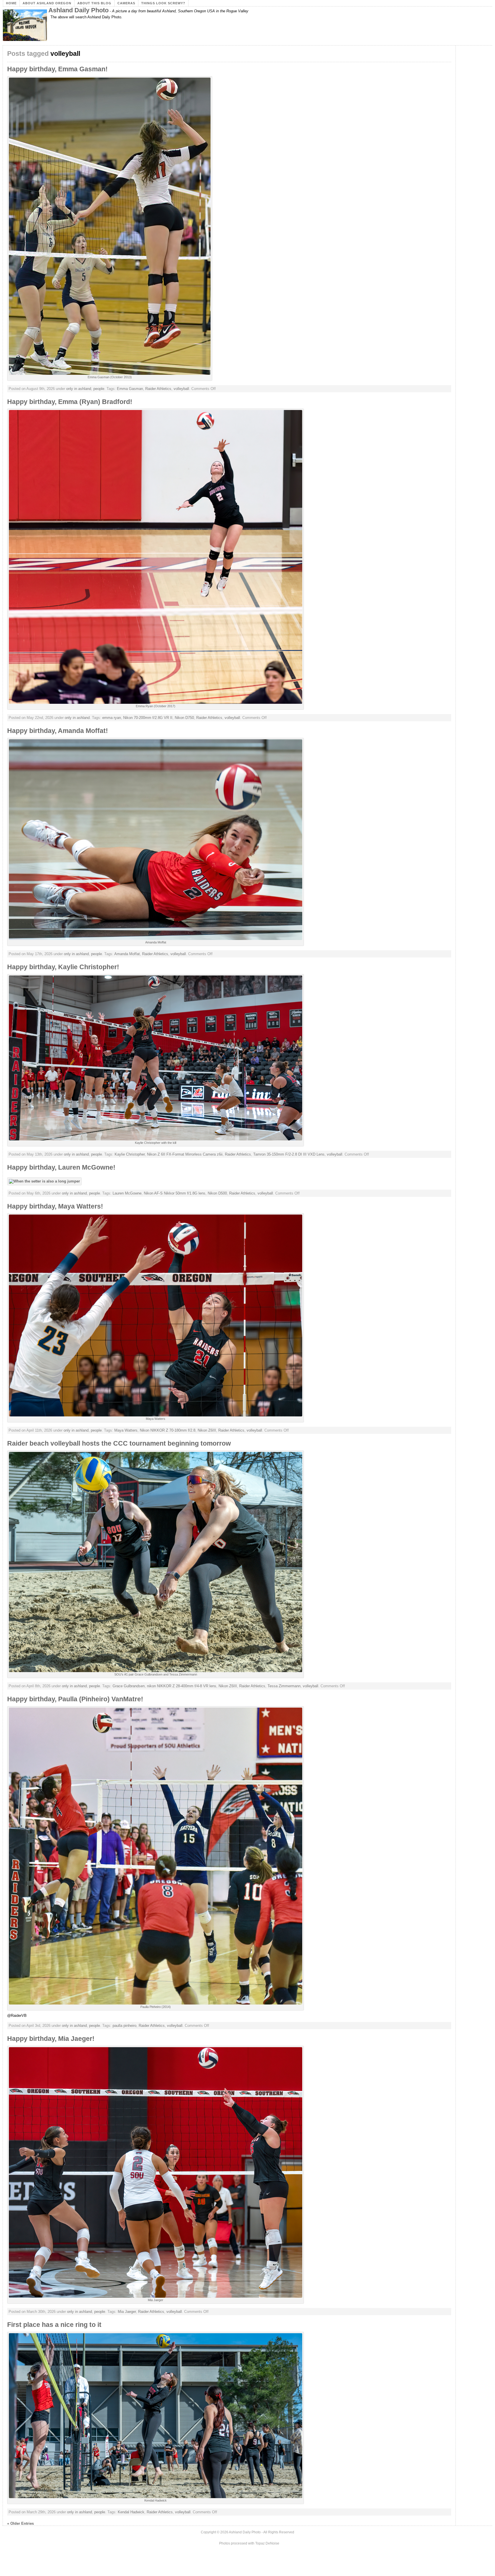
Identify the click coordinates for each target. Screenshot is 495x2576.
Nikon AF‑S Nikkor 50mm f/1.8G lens (175, 1193)
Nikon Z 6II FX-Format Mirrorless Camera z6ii (185, 1154)
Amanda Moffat (127, 954)
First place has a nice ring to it (54, 2325)
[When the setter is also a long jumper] (46, 1181)
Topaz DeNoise (267, 2543)
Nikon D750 (184, 718)
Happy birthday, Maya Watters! (55, 1206)
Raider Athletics (158, 389)
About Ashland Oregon (47, 3)
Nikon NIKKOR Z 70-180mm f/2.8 (168, 1430)
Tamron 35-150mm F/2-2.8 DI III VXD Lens (289, 1154)
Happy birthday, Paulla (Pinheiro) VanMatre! (75, 1699)
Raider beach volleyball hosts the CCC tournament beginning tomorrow (119, 1443)
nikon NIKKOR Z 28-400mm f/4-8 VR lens (182, 1686)
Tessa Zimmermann (284, 1686)
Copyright (208, 2532)
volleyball (181, 389)
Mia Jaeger (127, 2312)
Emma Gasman (130, 389)
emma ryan (112, 718)
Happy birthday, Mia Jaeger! (51, 2039)
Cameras (126, 3)
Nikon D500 (217, 1193)
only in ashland (79, 389)
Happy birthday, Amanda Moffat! (58, 731)
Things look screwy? (163, 3)
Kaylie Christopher (130, 1154)
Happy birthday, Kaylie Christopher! (63, 967)
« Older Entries (20, 2523)
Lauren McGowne (127, 1193)
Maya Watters (126, 1430)
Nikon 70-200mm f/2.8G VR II (148, 718)
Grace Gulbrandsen (129, 1686)
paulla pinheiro (124, 2026)
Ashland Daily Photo (78, 10)
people (99, 389)
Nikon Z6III (207, 1430)
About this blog (94, 3)
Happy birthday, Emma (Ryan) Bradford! (70, 402)
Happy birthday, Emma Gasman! (57, 69)
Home (11, 3)
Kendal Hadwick (131, 2512)
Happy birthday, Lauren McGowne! (61, 1167)
